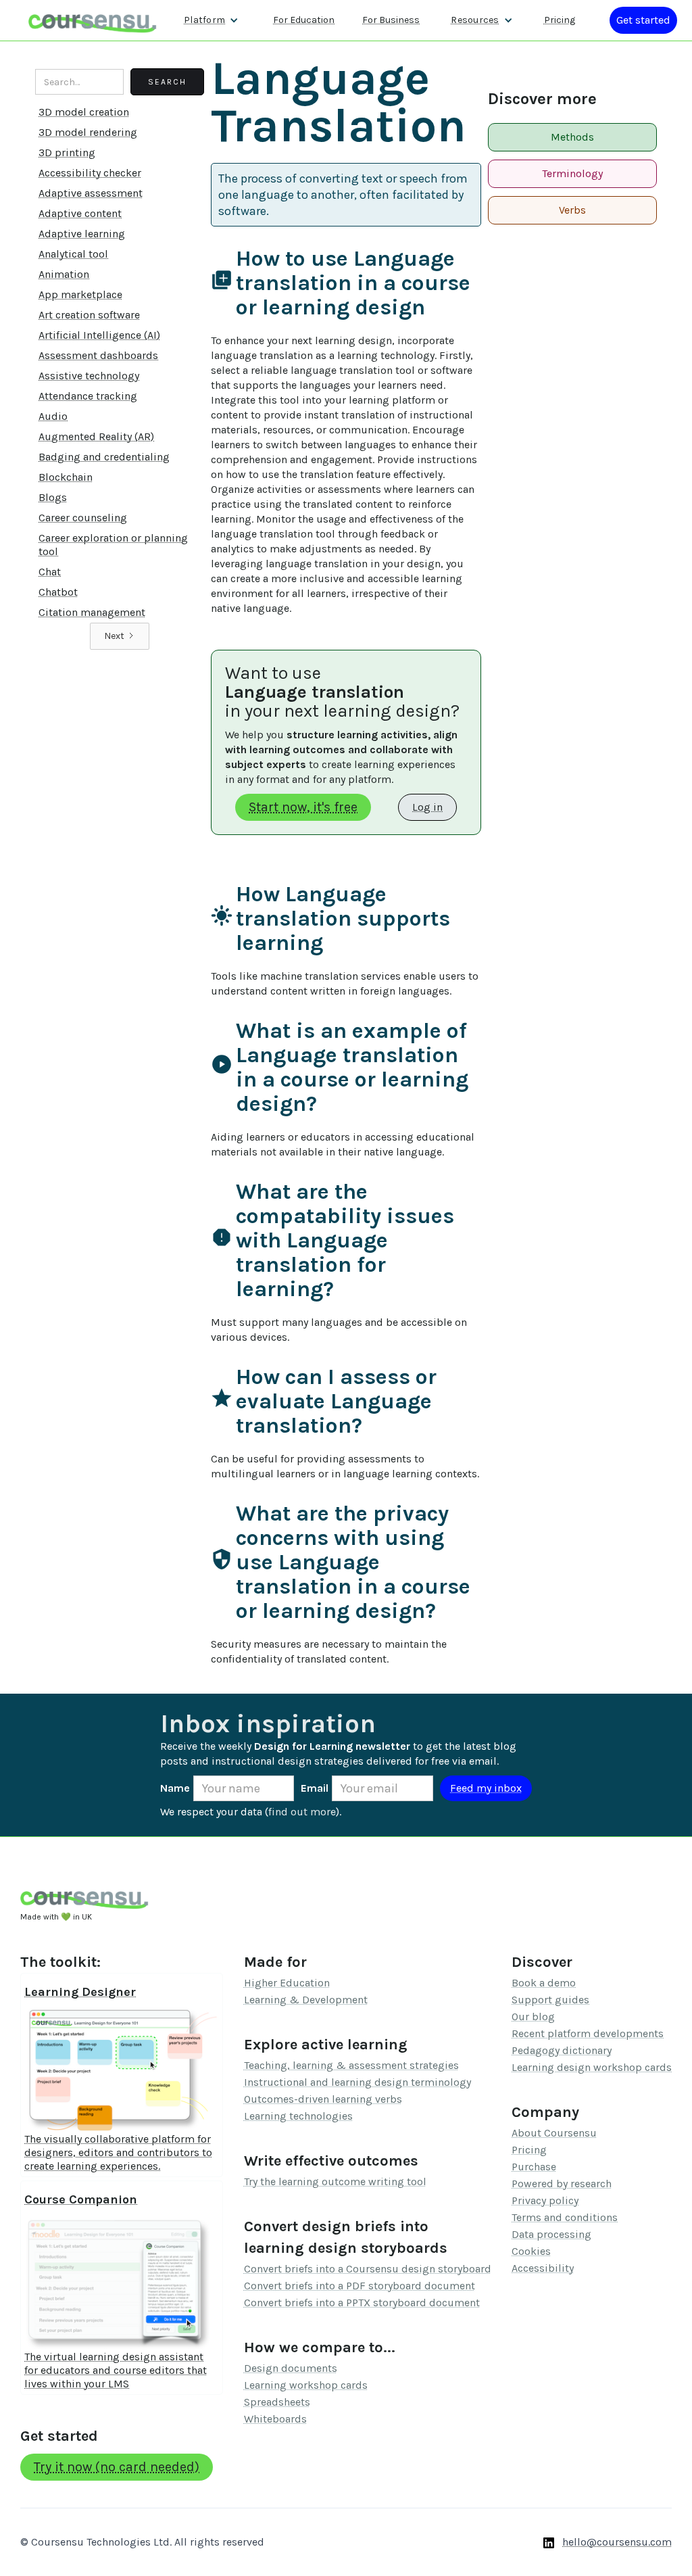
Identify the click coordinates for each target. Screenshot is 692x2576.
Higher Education (287, 1983)
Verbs (572, 210)
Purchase (534, 2167)
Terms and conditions (565, 2217)
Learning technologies (298, 2116)
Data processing (551, 2234)
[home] (93, 20)
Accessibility (543, 2268)
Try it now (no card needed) (117, 2467)
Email (315, 1788)
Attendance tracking (88, 396)
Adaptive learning (82, 234)
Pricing (560, 20)
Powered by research (562, 2184)
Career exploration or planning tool (113, 545)
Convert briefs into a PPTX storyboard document (362, 2303)
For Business (391, 20)
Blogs (53, 497)
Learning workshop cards (306, 2385)
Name (175, 1788)
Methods (572, 137)
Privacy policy (545, 2200)
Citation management (92, 612)
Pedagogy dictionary (562, 2050)
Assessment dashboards (98, 355)
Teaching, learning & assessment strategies (351, 2065)
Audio (53, 416)
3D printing (67, 152)
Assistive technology (89, 376)
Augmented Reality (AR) (96, 436)
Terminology (572, 173)
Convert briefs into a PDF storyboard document (360, 2286)
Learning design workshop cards (592, 2067)
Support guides (550, 2000)
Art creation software (89, 315)
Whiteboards (275, 2419)
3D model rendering (88, 132)
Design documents (291, 2368)
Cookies (531, 2251)
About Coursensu (554, 2133)
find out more (302, 1812)
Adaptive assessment (91, 193)
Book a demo (544, 1983)
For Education (304, 20)
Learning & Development (306, 2000)
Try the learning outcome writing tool (335, 2181)
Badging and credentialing (104, 457)
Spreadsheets (277, 2402)
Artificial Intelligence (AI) (99, 335)
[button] (211, 20)
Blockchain (66, 477)
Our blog (533, 2017)
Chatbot (58, 592)
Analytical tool (73, 254)
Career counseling (83, 518)
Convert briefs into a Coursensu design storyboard (368, 2269)
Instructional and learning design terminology (357, 2082)
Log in (427, 807)
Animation (64, 274)
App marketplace (80, 294)
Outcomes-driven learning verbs (323, 2099)
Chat (50, 572)
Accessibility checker (90, 173)
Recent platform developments (588, 2033)
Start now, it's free (303, 807)
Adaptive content (80, 213)
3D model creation (84, 112)
